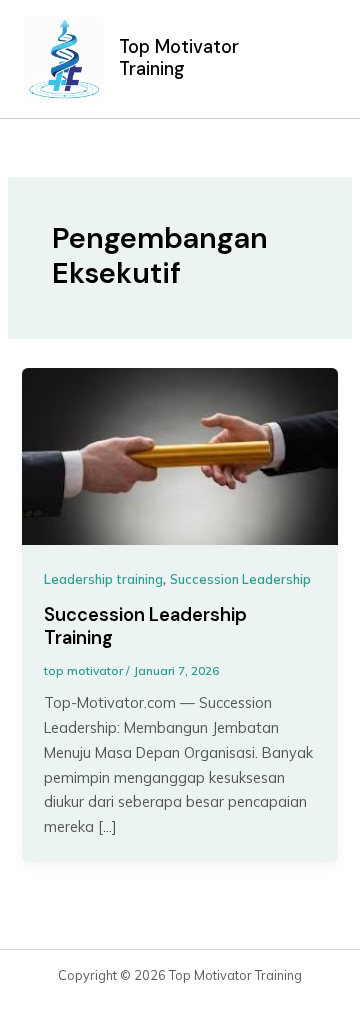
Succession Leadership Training (145, 627)
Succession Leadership (240, 579)
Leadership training (103, 579)
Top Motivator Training (179, 58)
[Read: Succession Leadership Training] (179, 454)
